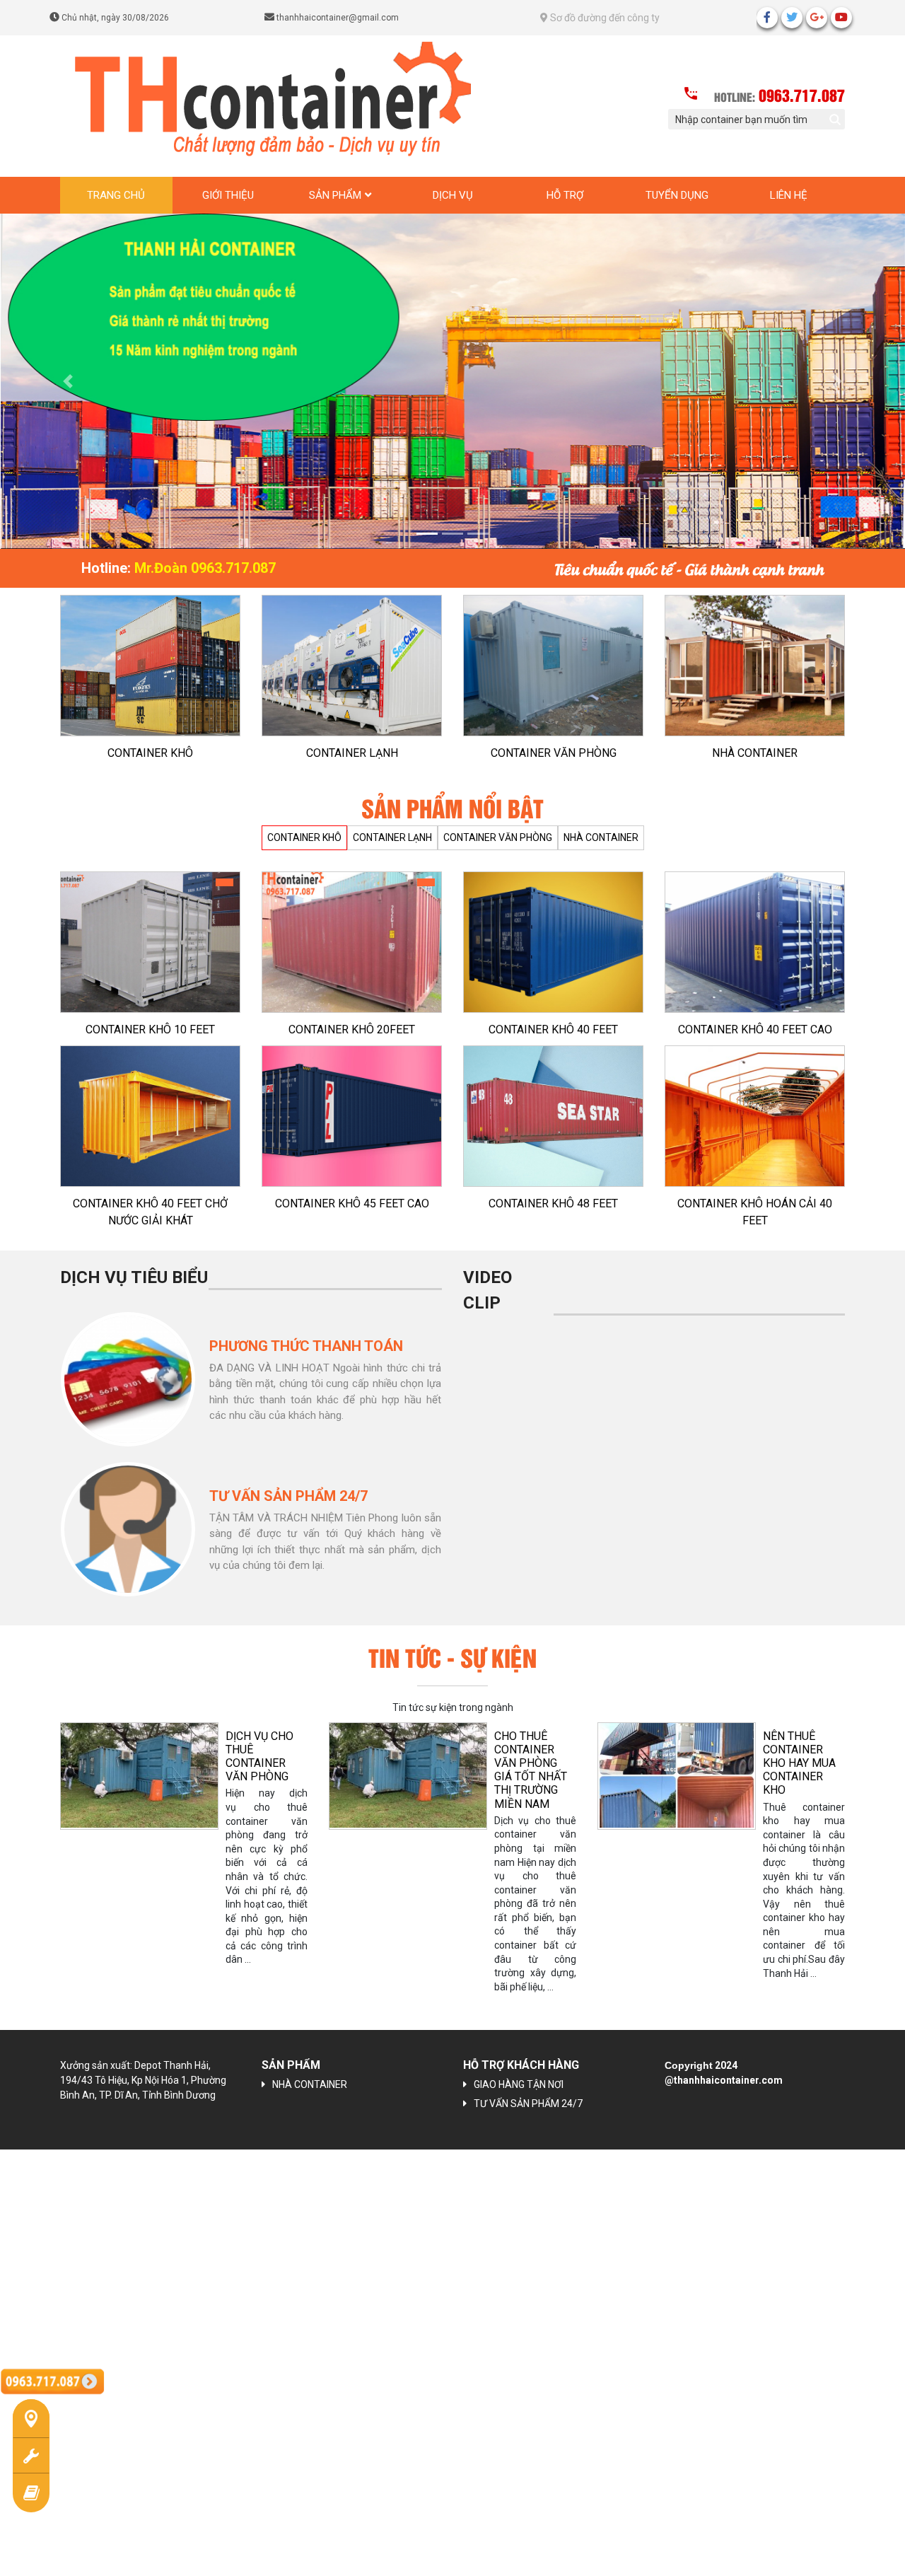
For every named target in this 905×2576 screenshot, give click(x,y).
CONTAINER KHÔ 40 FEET (553, 1029)
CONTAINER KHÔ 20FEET (352, 1029)
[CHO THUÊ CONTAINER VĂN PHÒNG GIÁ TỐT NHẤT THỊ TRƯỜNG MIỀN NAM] (165, 1775)
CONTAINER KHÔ (150, 753)
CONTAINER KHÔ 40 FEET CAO (755, 1029)
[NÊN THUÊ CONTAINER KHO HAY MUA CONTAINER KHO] (433, 1775)
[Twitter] (792, 18)
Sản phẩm (335, 195)
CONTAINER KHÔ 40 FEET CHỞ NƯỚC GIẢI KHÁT (150, 1212)
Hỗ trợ (565, 195)
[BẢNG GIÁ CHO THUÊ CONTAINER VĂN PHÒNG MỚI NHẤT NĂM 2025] (702, 1775)
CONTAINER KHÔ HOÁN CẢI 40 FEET (755, 1212)
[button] (68, 381)
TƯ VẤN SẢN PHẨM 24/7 (528, 2104)
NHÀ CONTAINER (755, 753)
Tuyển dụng (677, 195)
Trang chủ (116, 195)
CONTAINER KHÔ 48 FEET (553, 1203)
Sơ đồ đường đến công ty (604, 18)
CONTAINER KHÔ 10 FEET (150, 1029)
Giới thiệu (228, 195)
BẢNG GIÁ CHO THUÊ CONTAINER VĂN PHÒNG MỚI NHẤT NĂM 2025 (829, 1770)
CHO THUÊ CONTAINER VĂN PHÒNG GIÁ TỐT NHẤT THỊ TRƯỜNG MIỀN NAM (287, 1770)
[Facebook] (767, 18)
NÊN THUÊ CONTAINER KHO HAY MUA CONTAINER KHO (556, 1763)
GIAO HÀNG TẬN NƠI (519, 2084)
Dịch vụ (453, 195)
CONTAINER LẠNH (352, 753)
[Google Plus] (817, 18)
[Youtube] (841, 18)
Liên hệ (789, 195)
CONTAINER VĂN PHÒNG (554, 753)
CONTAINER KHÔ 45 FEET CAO (352, 1203)
